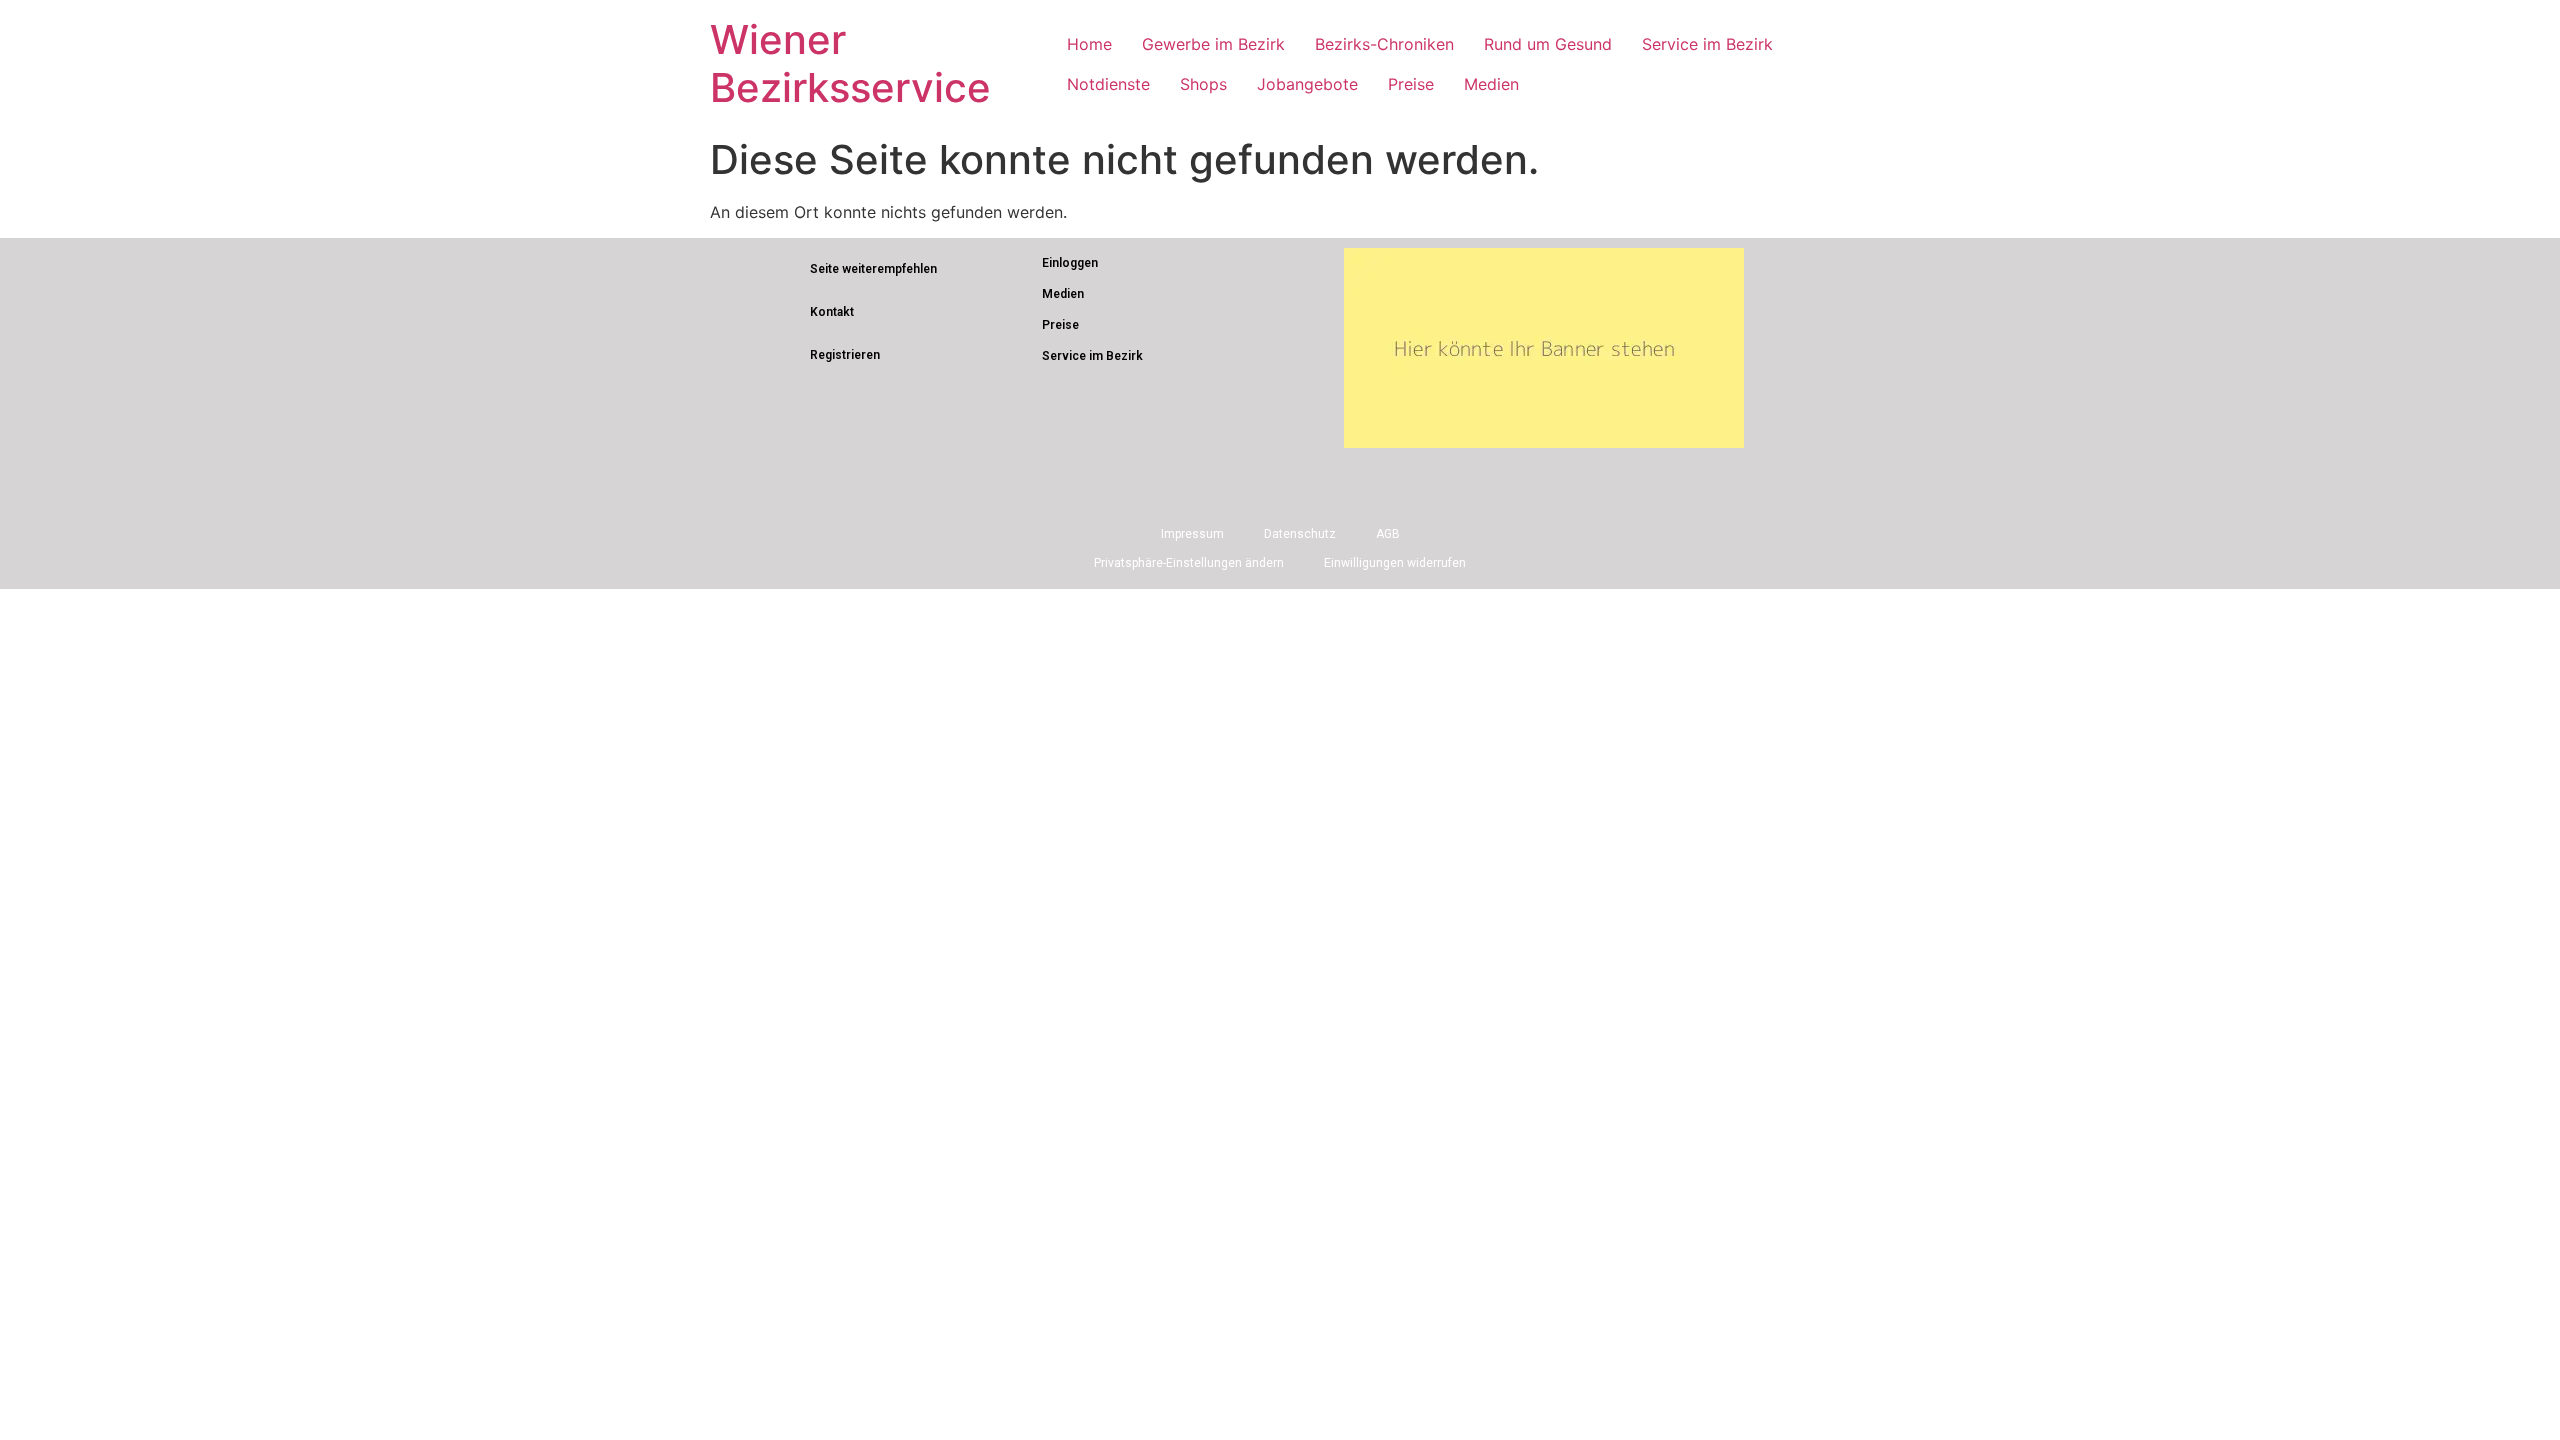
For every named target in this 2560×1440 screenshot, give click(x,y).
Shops (1203, 84)
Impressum (1192, 534)
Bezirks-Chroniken (1384, 44)
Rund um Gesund (1548, 44)
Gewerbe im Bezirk (1213, 44)
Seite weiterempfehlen (873, 269)
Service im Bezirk (1707, 44)
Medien (1491, 84)
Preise (1411, 84)
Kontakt (832, 312)
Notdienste (1108, 84)
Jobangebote (1307, 84)
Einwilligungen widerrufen (1395, 563)
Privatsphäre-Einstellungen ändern (1189, 563)
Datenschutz (1300, 534)
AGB (1388, 534)
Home (1089, 44)
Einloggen (1070, 263)
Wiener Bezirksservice (850, 63)
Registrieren (845, 355)
